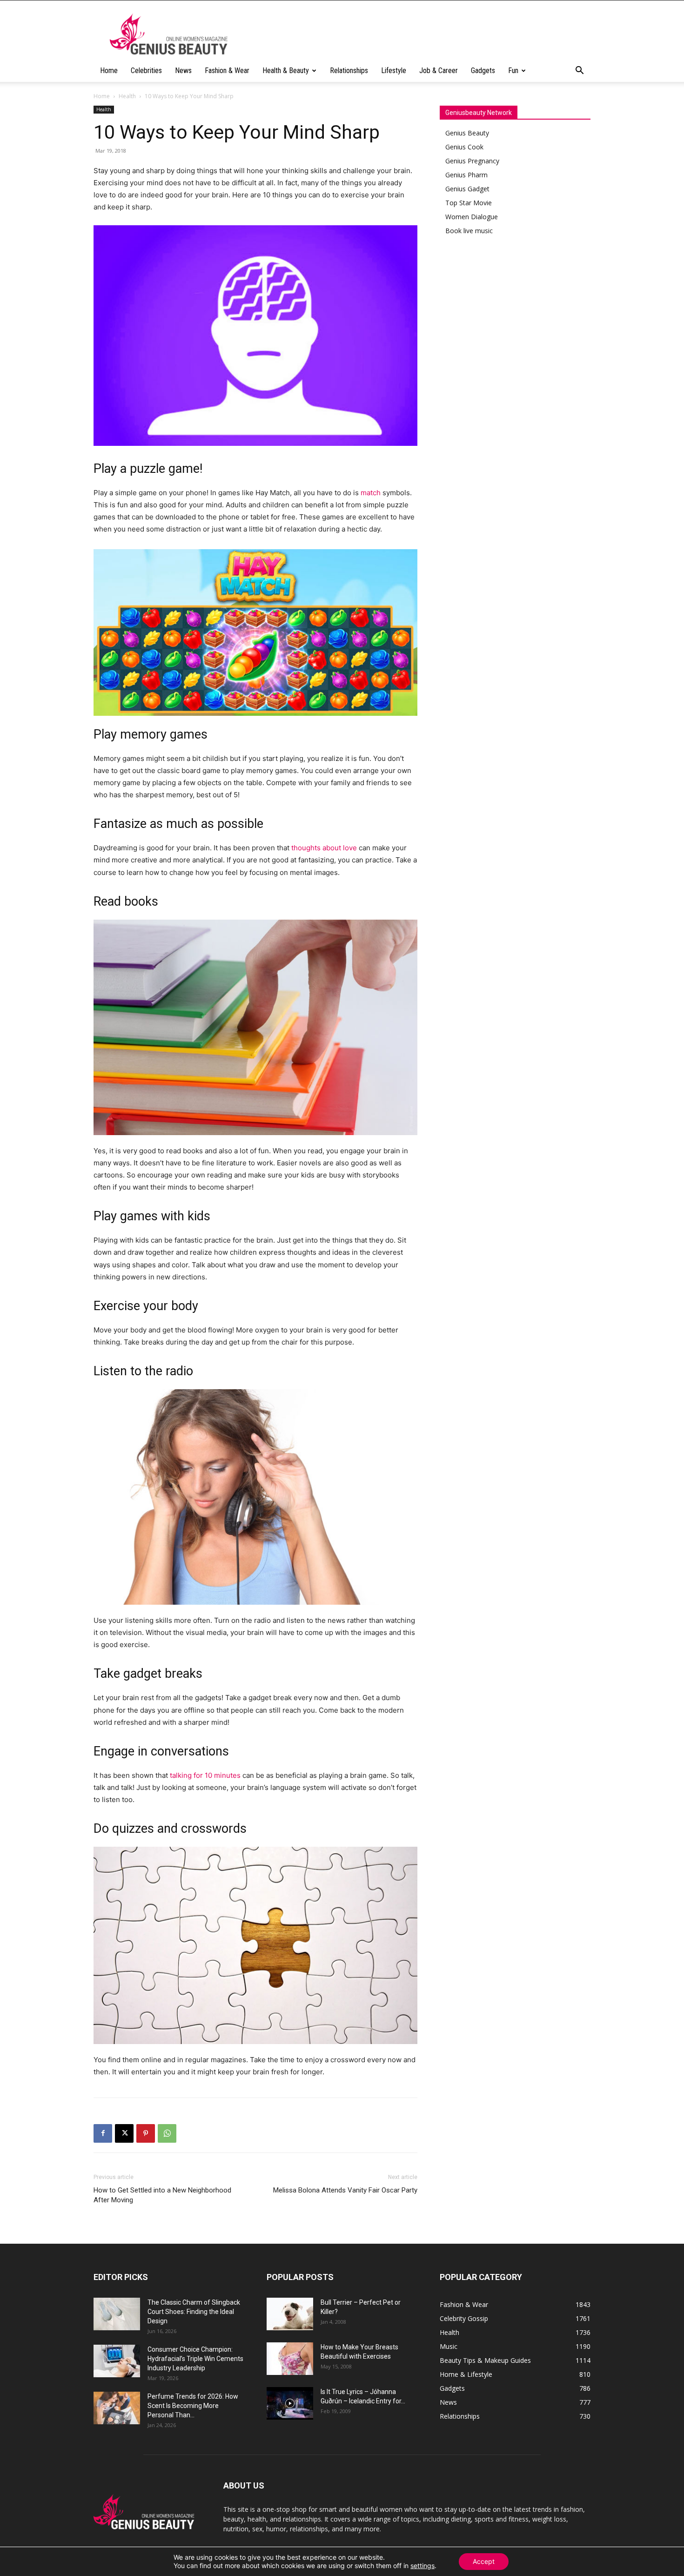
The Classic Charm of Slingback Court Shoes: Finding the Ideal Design (194, 2312)
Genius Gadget (467, 189)
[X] (124, 2133)
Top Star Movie (469, 203)
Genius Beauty (467, 133)
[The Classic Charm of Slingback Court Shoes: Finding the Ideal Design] (117, 2314)
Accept (484, 2561)
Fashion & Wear (227, 71)
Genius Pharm (466, 175)
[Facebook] (103, 2133)
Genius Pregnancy (472, 161)
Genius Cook (464, 147)
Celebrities (146, 71)
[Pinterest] (146, 2133)
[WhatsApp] (167, 2133)
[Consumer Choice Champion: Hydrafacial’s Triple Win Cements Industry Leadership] (117, 2361)
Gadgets (483, 71)
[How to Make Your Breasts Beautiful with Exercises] (290, 2359)
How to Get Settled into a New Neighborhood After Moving (162, 2195)
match (371, 493)
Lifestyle (394, 71)
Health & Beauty (286, 71)
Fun (513, 71)
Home (109, 71)
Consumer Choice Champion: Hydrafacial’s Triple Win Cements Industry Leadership (195, 2359)
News (183, 71)
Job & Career (439, 71)
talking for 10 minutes (205, 1775)
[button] (579, 71)
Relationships (349, 71)
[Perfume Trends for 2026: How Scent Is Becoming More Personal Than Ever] (117, 2408)
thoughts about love (324, 848)
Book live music (469, 231)
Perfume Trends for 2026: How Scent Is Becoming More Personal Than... (193, 2406)
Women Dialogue (472, 217)
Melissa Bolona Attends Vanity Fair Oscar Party (345, 2190)
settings (422, 2566)
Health (127, 96)
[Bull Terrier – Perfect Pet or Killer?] (290, 2314)
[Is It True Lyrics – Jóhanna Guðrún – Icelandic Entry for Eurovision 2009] (290, 2403)
